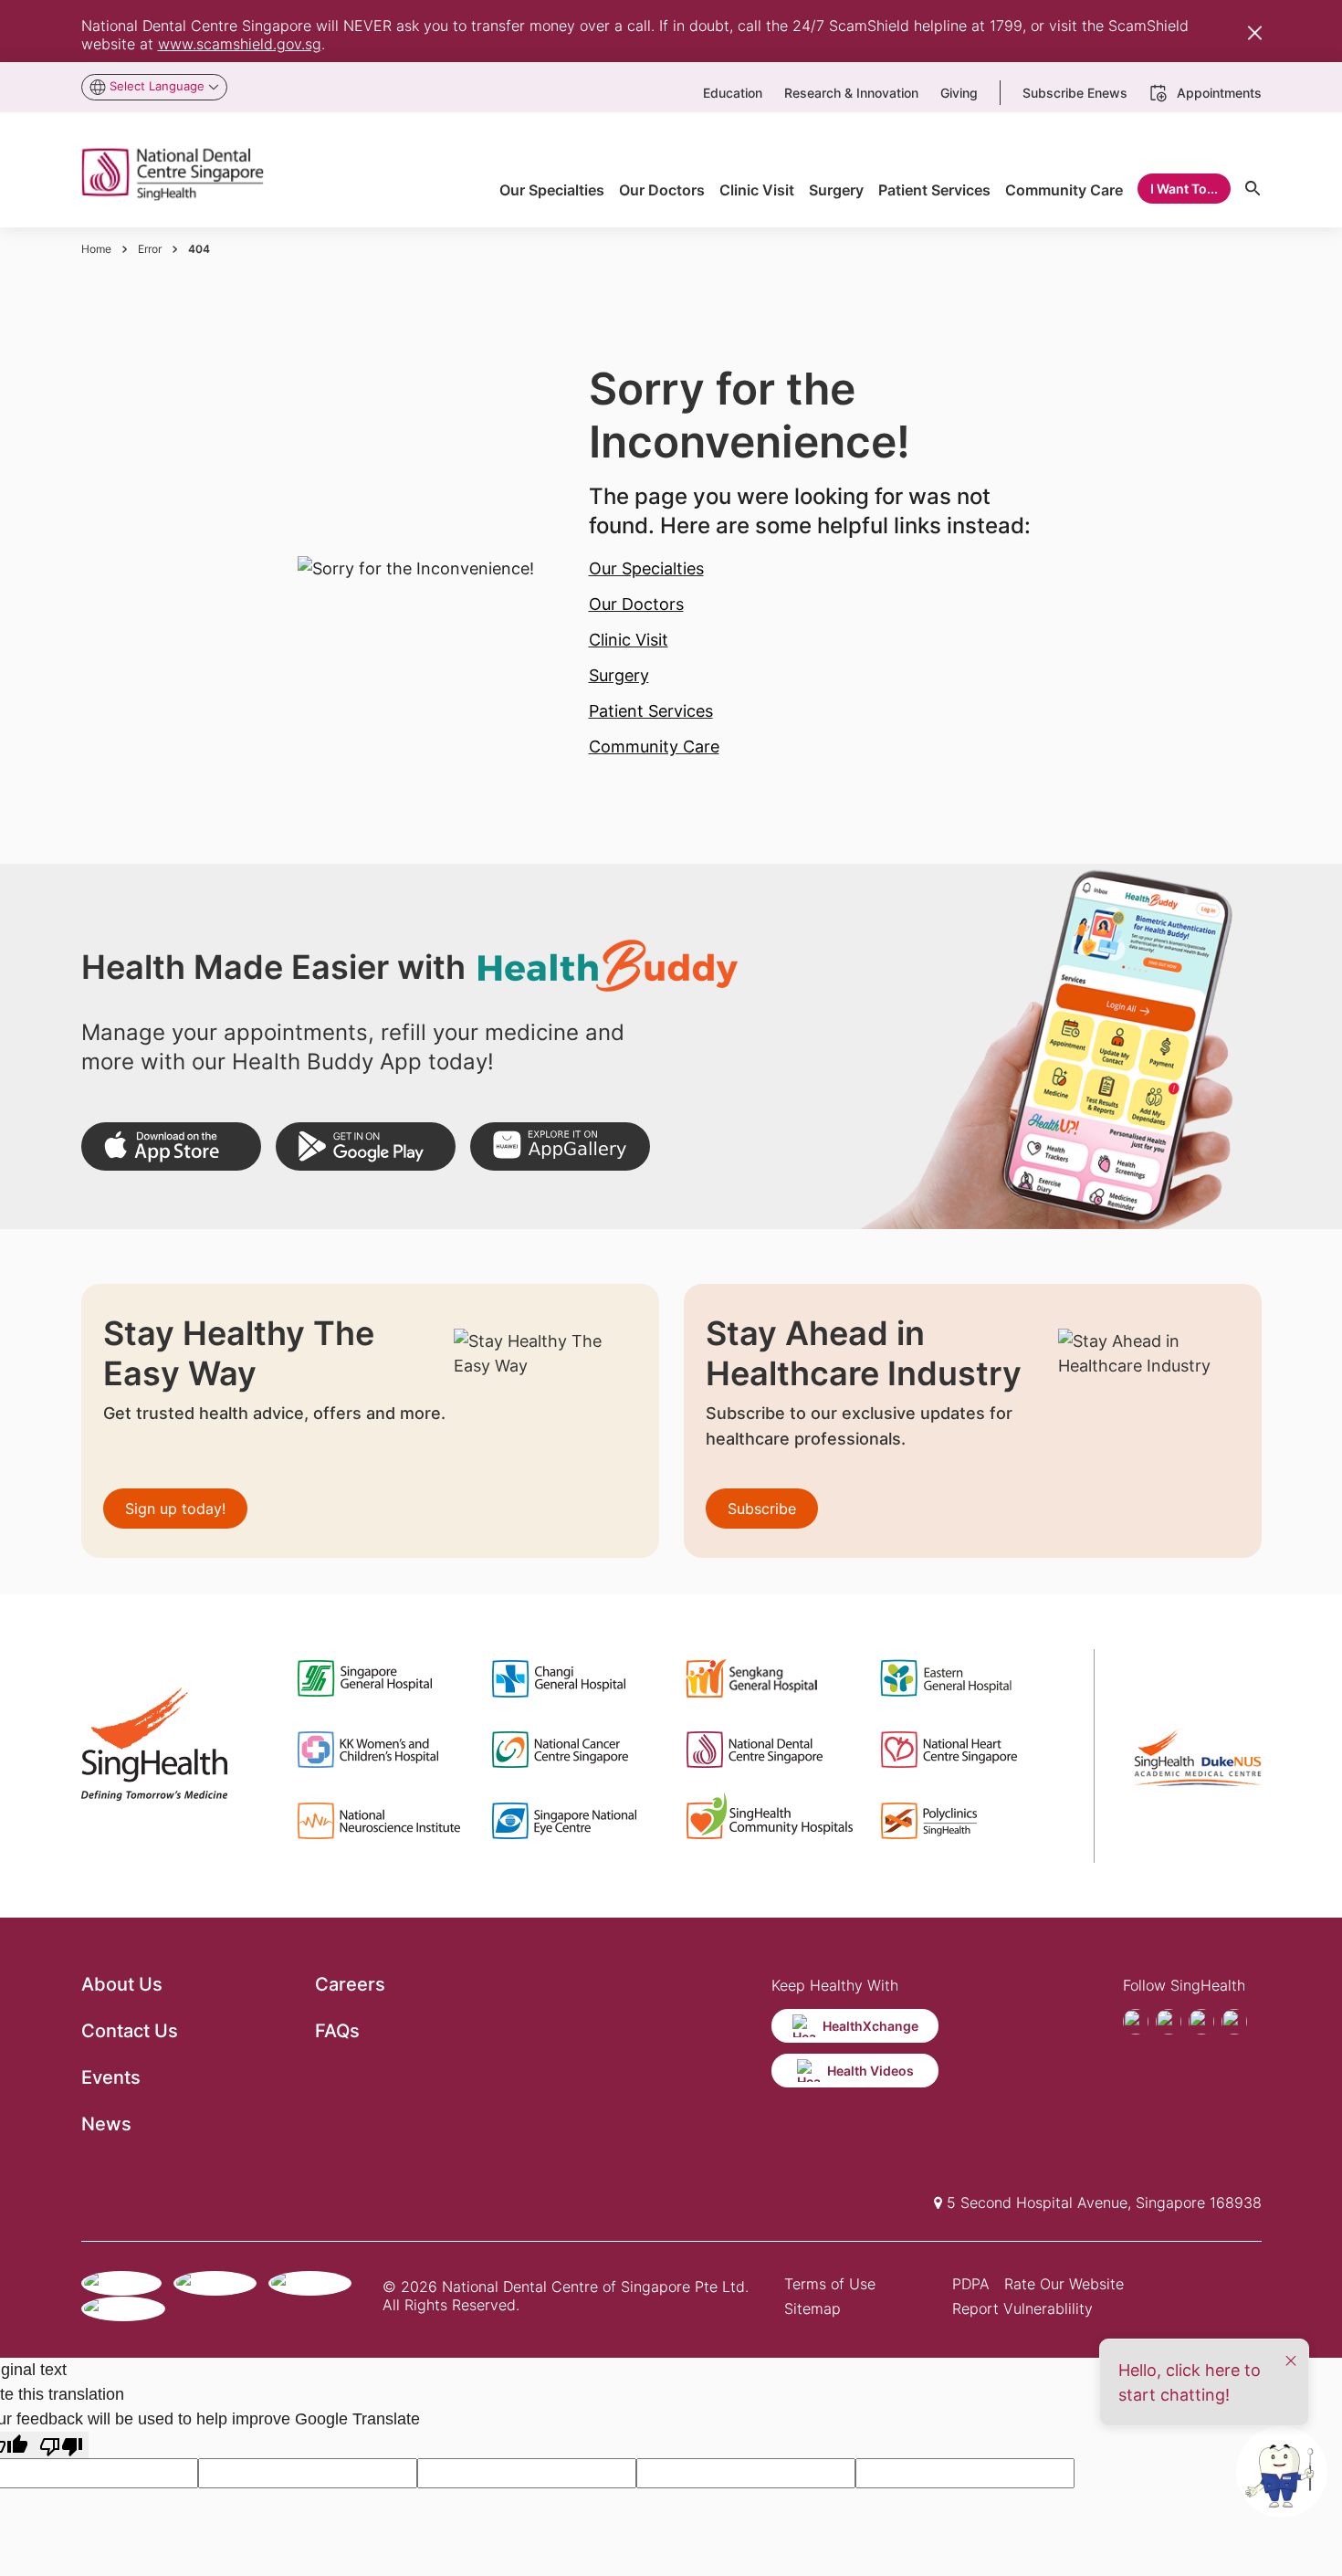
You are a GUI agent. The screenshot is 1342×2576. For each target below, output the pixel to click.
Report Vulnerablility (1022, 2308)
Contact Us (130, 2031)
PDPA (971, 2284)
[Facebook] (1136, 2022)
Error (150, 249)
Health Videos (870, 2071)
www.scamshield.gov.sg (240, 44)
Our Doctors (636, 604)
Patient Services (651, 711)
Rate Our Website (1064, 2284)
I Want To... (1184, 189)
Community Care (654, 747)
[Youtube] (1169, 2022)
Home (96, 249)
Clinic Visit (629, 640)
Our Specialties (646, 568)
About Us (122, 1984)
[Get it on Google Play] (366, 1146)
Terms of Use (830, 2284)
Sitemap (813, 2308)
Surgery (619, 675)
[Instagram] (1201, 2022)
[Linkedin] (1234, 2022)
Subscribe (762, 1509)
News (106, 2124)
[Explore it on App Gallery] (560, 1146)
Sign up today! (175, 1509)
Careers (350, 1984)
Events (111, 2077)
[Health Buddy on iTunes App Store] (171, 1146)
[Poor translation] (61, 2445)
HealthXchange (870, 2026)
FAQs (337, 2031)
